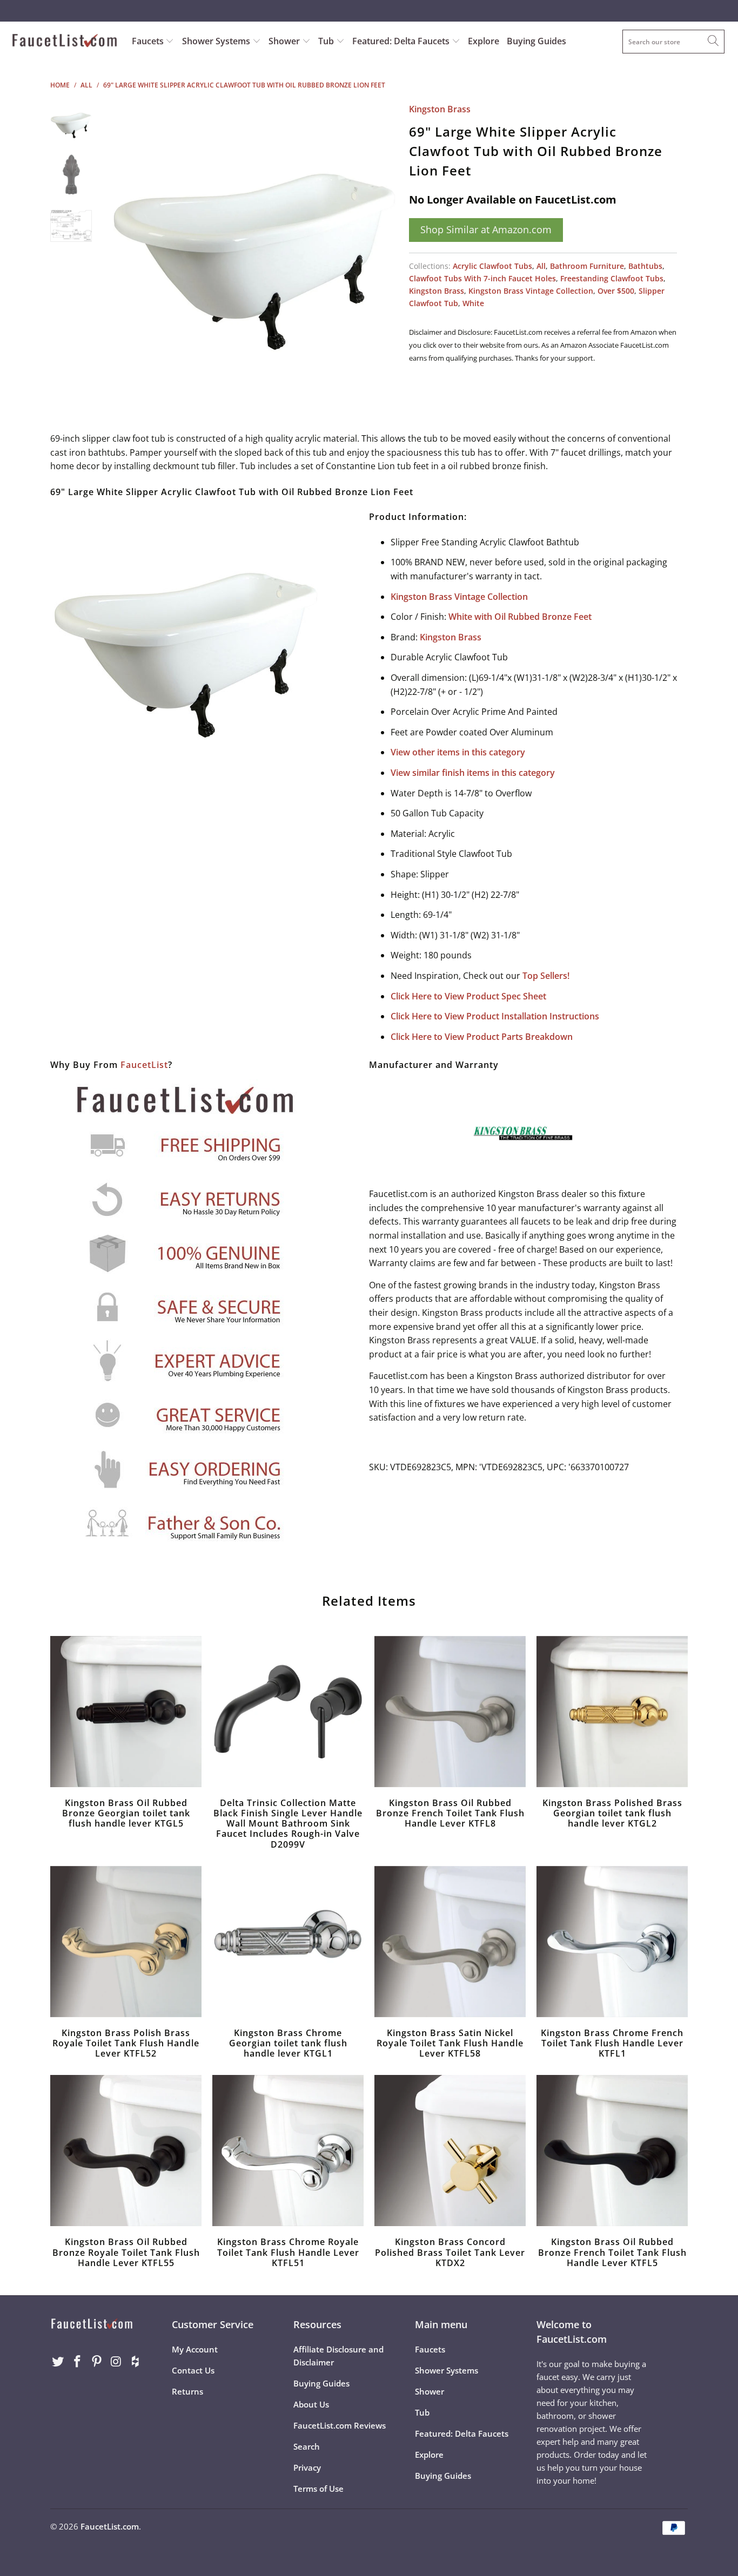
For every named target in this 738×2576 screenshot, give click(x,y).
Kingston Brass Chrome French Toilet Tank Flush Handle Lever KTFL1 (612, 1942)
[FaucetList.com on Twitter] (58, 2362)
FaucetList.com (110, 2526)
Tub (327, 41)
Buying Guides (536, 41)
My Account (195, 2349)
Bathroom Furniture (587, 266)
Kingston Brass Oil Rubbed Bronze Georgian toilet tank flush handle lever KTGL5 (126, 1712)
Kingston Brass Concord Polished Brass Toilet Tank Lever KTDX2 (450, 2151)
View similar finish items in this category (473, 773)
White (473, 303)
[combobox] (673, 42)
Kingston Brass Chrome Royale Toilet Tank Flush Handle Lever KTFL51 (288, 2151)
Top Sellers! (546, 976)
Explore (484, 41)
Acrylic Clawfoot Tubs (492, 266)
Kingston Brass (440, 109)
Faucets (148, 41)
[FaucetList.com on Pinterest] (97, 2362)
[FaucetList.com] (65, 42)
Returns (187, 2391)
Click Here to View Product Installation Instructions (495, 1016)
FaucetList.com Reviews (340, 2425)
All (541, 266)
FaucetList (144, 1065)
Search (307, 2446)
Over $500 (616, 291)
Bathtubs (645, 266)
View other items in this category (458, 752)
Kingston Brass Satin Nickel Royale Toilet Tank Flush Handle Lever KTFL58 (450, 1942)
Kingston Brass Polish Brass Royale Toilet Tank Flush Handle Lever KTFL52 (126, 1942)
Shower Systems (217, 41)
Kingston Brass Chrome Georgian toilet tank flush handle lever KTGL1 (288, 1942)
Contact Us (193, 2370)
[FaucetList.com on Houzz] (136, 2362)
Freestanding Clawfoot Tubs (612, 278)
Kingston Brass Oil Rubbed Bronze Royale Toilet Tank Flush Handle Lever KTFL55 (126, 2151)
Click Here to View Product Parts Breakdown (482, 1037)
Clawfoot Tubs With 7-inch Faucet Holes (482, 278)
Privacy (307, 2467)
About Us (311, 2404)
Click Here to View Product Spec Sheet (468, 996)
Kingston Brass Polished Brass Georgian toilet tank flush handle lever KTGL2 (612, 1712)
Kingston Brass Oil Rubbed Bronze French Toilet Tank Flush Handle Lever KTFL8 (450, 1712)
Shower (285, 41)
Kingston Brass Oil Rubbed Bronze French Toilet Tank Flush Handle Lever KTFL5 (612, 2151)
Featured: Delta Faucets (401, 41)
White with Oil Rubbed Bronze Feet (520, 617)
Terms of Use (318, 2489)
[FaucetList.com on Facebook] (78, 2362)
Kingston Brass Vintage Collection (531, 291)
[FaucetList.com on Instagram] (116, 2362)
